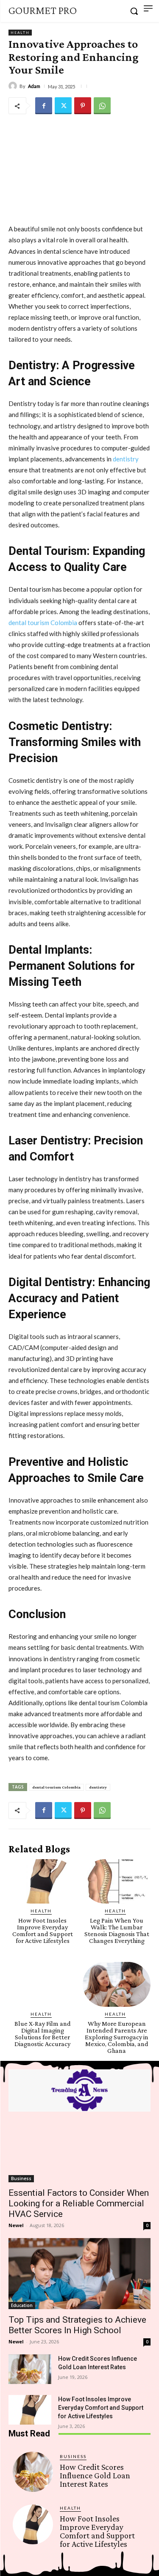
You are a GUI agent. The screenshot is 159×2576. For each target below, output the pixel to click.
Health (20, 33)
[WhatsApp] (102, 106)
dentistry (98, 1787)
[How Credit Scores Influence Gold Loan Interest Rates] (30, 2369)
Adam (34, 86)
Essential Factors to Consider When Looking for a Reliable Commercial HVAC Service (79, 2203)
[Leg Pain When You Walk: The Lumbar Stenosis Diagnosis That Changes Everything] (117, 1882)
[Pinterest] (83, 106)
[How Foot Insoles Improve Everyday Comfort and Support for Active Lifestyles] (42, 1882)
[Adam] (14, 86)
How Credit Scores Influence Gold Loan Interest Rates (95, 2475)
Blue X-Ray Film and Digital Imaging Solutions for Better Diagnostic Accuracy (43, 2034)
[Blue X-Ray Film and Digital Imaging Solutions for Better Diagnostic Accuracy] (42, 1984)
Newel (16, 2225)
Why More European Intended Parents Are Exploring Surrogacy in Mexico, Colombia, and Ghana (117, 2037)
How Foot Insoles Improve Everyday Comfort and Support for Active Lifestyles (43, 1930)
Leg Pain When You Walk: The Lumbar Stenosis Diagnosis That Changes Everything (117, 1930)
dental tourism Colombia (56, 1787)
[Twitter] (63, 106)
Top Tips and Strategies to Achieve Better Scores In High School (77, 2325)
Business (21, 2178)
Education (22, 2305)
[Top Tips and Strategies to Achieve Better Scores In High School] (79, 2274)
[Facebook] (44, 106)
